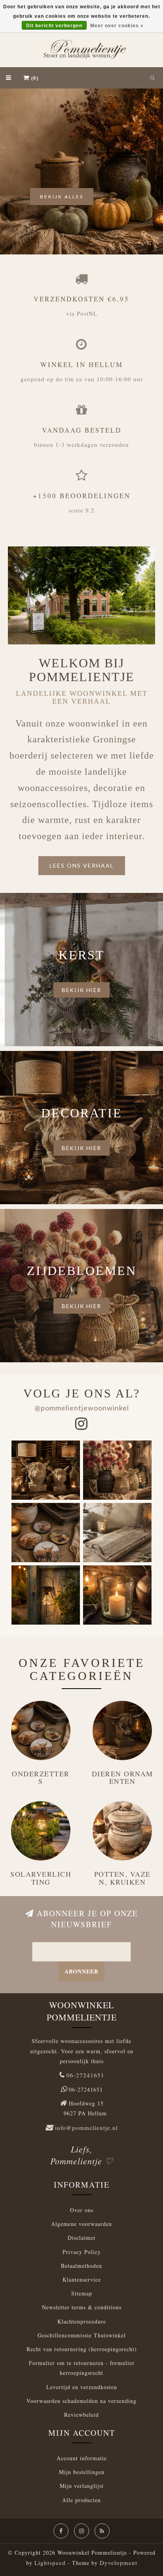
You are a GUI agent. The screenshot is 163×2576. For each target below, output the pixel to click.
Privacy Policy (82, 2252)
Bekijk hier (81, 990)
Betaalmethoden (81, 2266)
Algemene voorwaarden (81, 2224)
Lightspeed (50, 2563)
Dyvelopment (118, 2563)
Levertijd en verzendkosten (82, 2387)
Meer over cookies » (117, 26)
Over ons (82, 2210)
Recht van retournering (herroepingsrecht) (82, 2349)
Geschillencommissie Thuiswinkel (82, 2335)
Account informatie (82, 2458)
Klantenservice (82, 2279)
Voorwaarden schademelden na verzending (81, 2401)
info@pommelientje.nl (86, 2128)
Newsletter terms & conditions (82, 2307)
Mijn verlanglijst (82, 2486)
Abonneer (81, 1971)
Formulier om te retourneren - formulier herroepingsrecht (82, 2368)
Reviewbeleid (81, 2415)
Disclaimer (82, 2238)
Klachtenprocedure (82, 2321)
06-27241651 (85, 2075)
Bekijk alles (62, 197)
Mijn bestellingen (82, 2472)
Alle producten (81, 2500)
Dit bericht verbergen (54, 26)
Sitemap (82, 2293)
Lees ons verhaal (82, 865)
